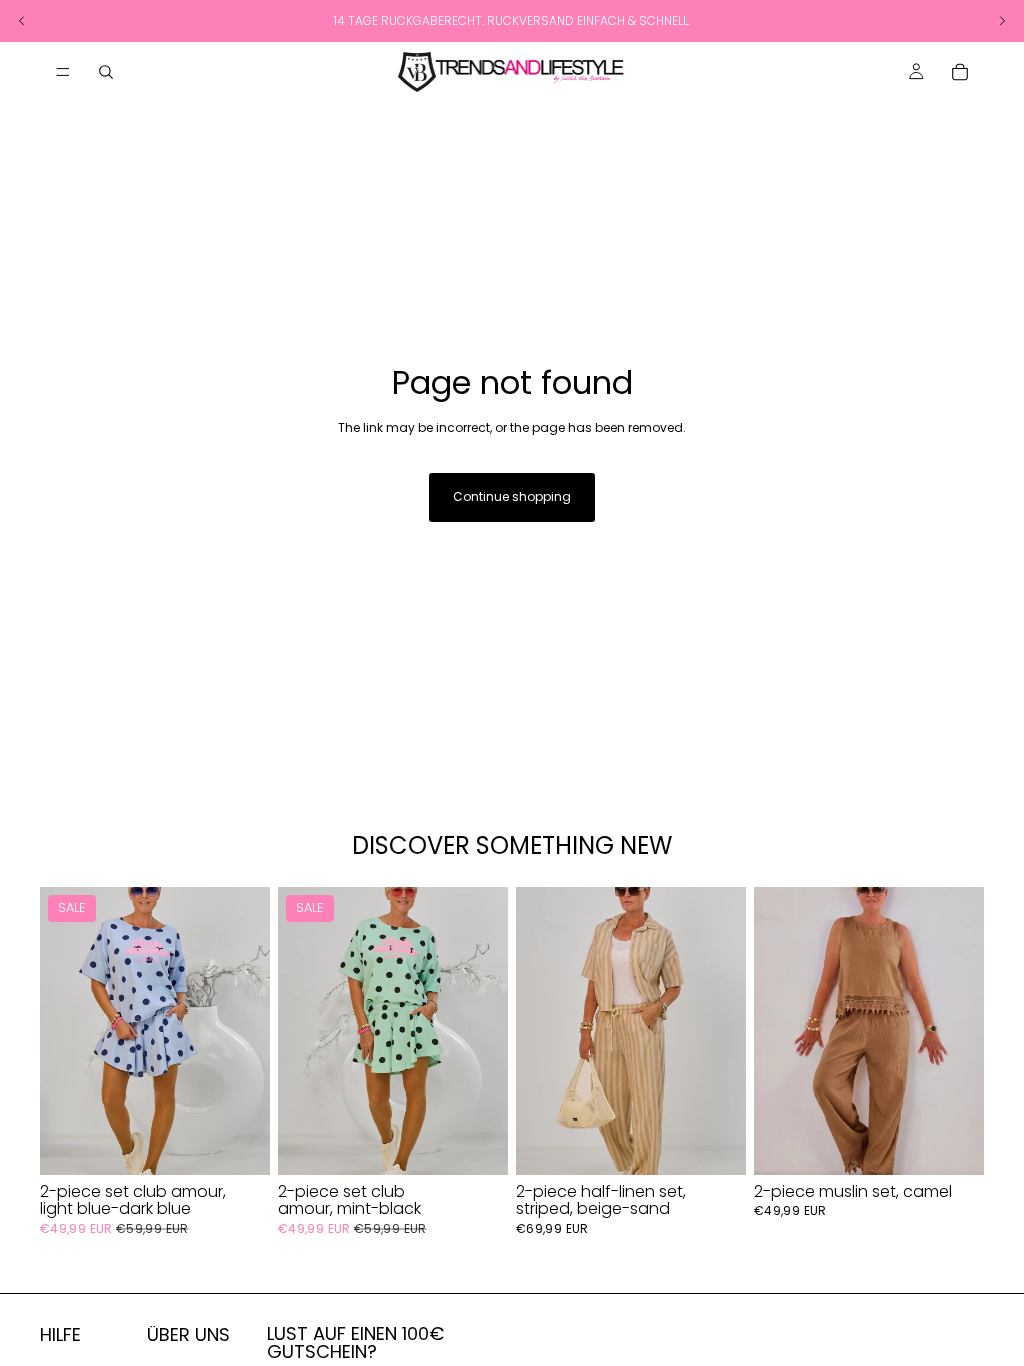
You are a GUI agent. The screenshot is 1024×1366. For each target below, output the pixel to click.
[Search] (106, 72)
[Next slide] (248, 1031)
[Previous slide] (62, 1031)
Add (256, 1143)
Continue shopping (512, 496)
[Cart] (960, 72)
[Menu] (63, 72)
